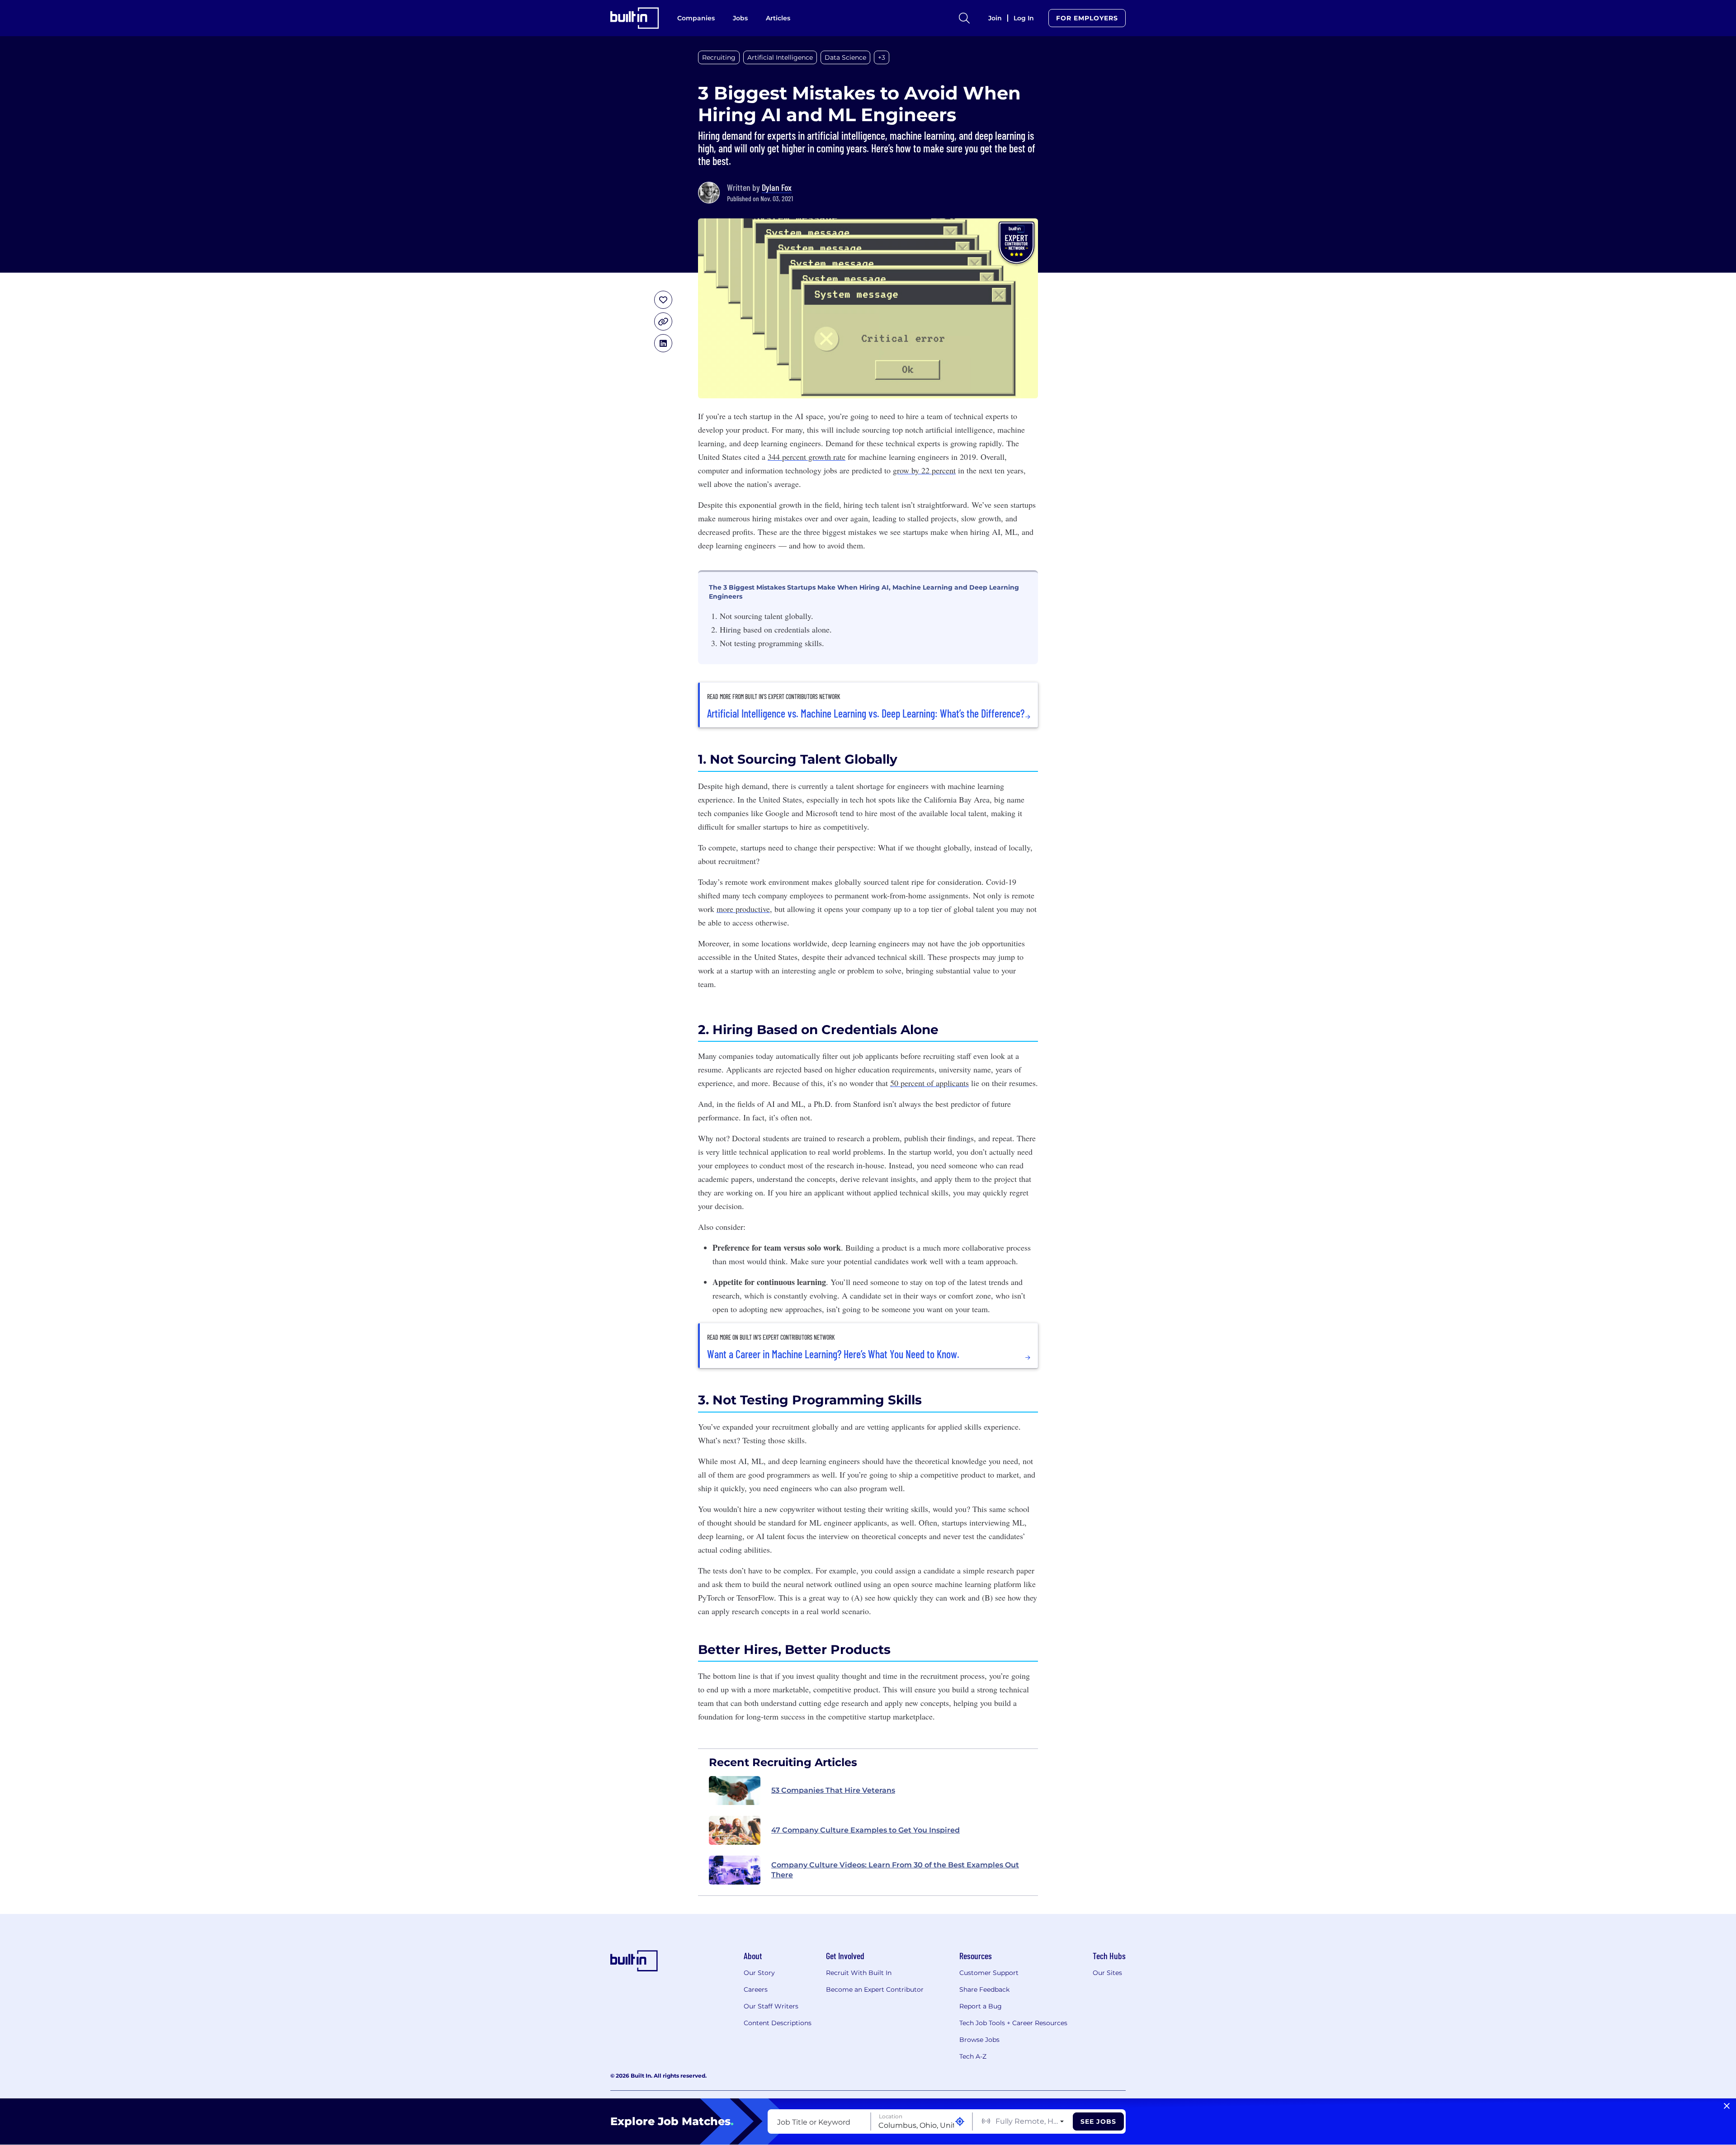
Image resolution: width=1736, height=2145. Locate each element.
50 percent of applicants (929, 1083)
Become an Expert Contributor (875, 1989)
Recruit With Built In (859, 1973)
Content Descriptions (778, 2023)
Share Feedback (984, 1989)
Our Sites (1107, 1973)
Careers (756, 1989)
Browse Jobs (979, 2040)
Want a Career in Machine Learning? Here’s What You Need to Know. (833, 1354)
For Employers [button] (1087, 18)
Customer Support (989, 1973)
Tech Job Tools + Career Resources (1013, 2023)
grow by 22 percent (924, 470)
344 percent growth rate (807, 457)
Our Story (759, 1973)
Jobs (740, 18)
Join (995, 18)
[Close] (1727, 2106)
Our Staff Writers (771, 2006)
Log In (1024, 18)
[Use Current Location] (960, 2122)
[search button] (964, 18)
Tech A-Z (973, 2056)
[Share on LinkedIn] (663, 343)
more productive (743, 909)
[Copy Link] (663, 321)
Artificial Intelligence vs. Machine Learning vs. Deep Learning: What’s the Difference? (866, 713)
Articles (778, 18)
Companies (696, 18)
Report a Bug (981, 2006)
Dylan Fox (777, 187)
